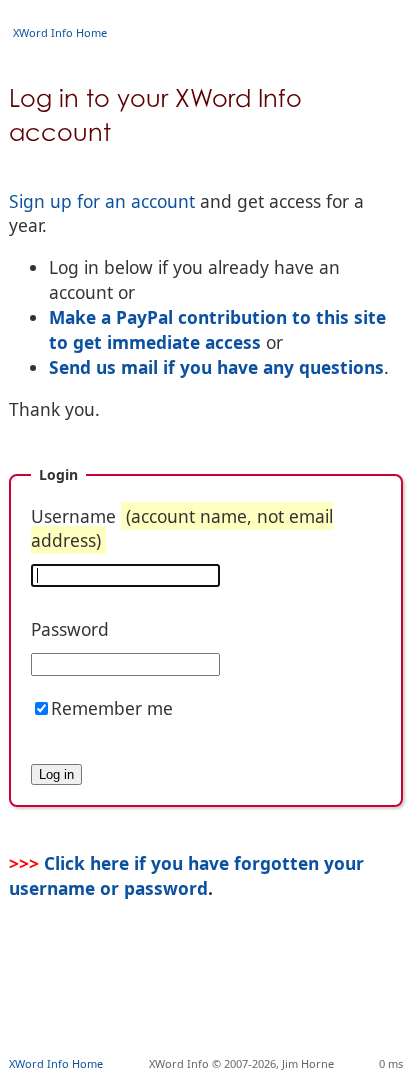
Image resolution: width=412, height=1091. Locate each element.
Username (182, 528)
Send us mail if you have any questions (216, 367)
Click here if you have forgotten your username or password (186, 875)
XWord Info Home (60, 32)
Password (70, 629)
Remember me (112, 708)
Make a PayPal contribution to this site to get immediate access (217, 329)
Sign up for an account (102, 201)
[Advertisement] (210, 1007)
